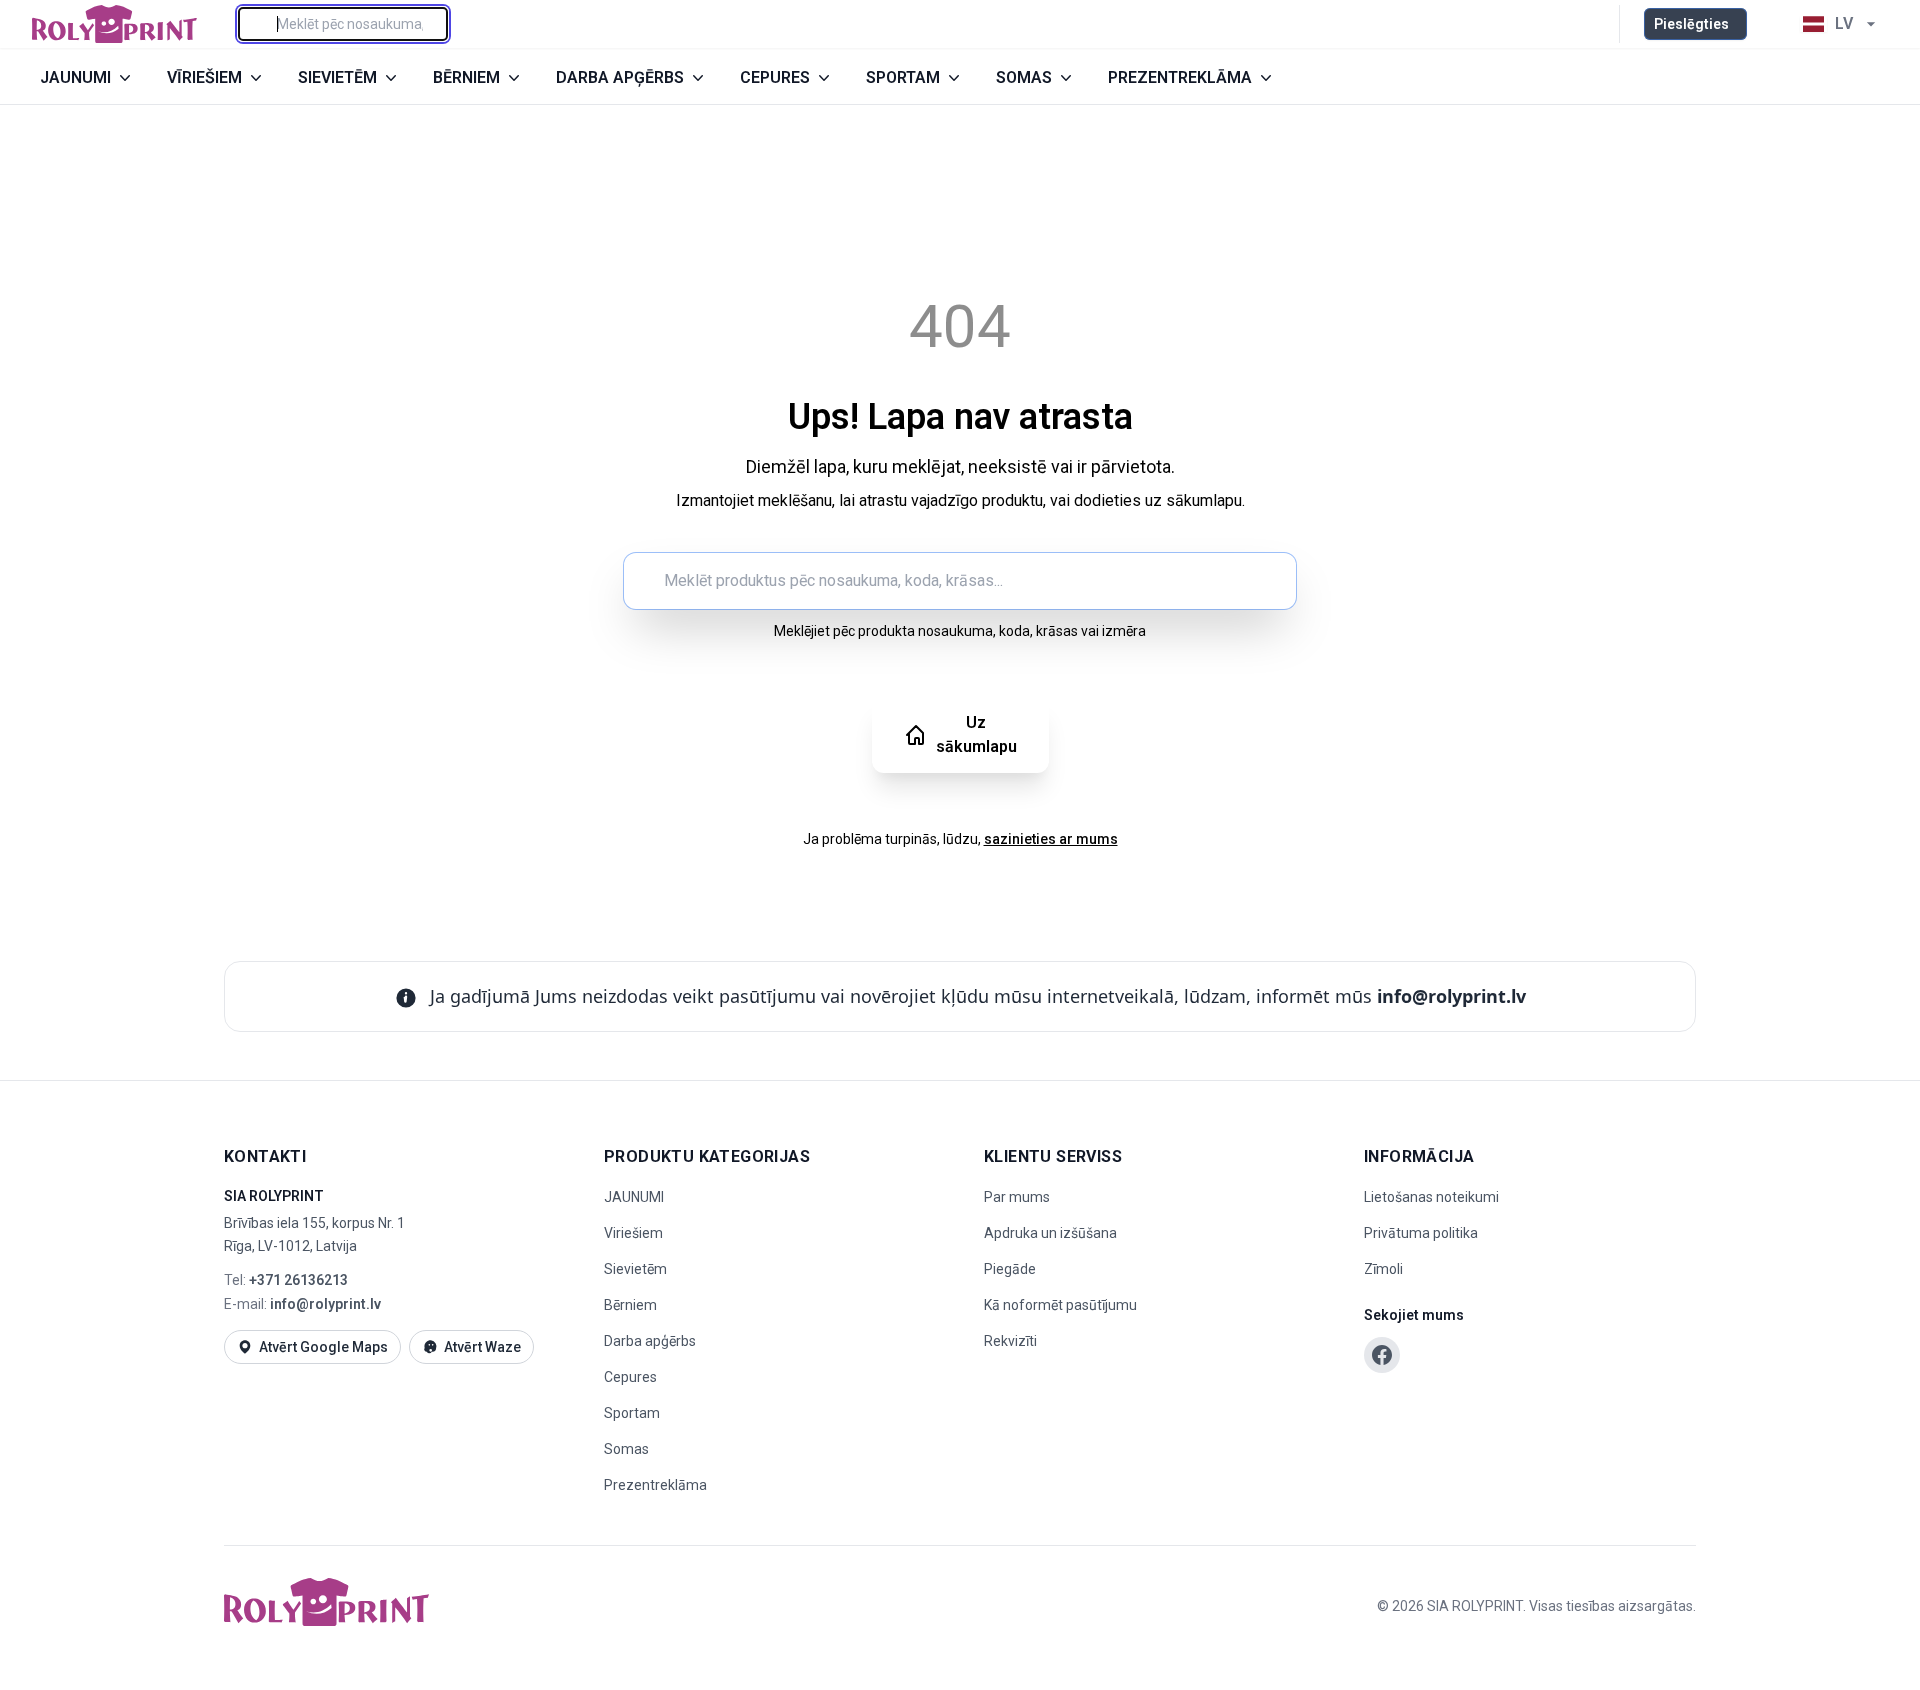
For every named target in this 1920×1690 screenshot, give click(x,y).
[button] (1770, 24)
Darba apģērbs (650, 1341)
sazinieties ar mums (1051, 839)
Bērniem (630, 1305)
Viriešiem (633, 1233)
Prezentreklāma (655, 1485)
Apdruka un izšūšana (1050, 1233)
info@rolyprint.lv (1451, 996)
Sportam (632, 1413)
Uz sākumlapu (976, 734)
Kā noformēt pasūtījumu (1060, 1305)
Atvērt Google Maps (323, 1347)
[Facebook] (1382, 1355)
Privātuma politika (1421, 1233)
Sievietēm (635, 1269)
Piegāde (1010, 1269)
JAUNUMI (634, 1197)
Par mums (1017, 1197)
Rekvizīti (1010, 1341)
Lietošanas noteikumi (1431, 1197)
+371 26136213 (298, 1280)
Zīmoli (1383, 1269)
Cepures (630, 1377)
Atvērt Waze (482, 1347)
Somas (626, 1449)
